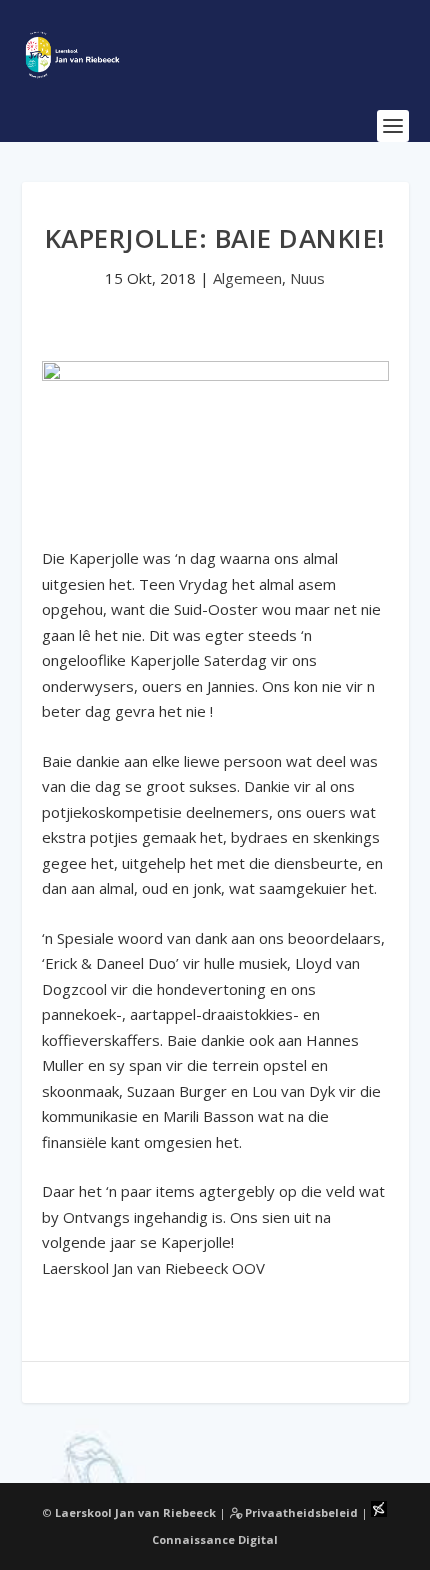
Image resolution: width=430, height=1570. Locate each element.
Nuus (307, 278)
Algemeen (247, 278)
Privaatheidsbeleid (300, 1512)
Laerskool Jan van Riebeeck (135, 1512)
